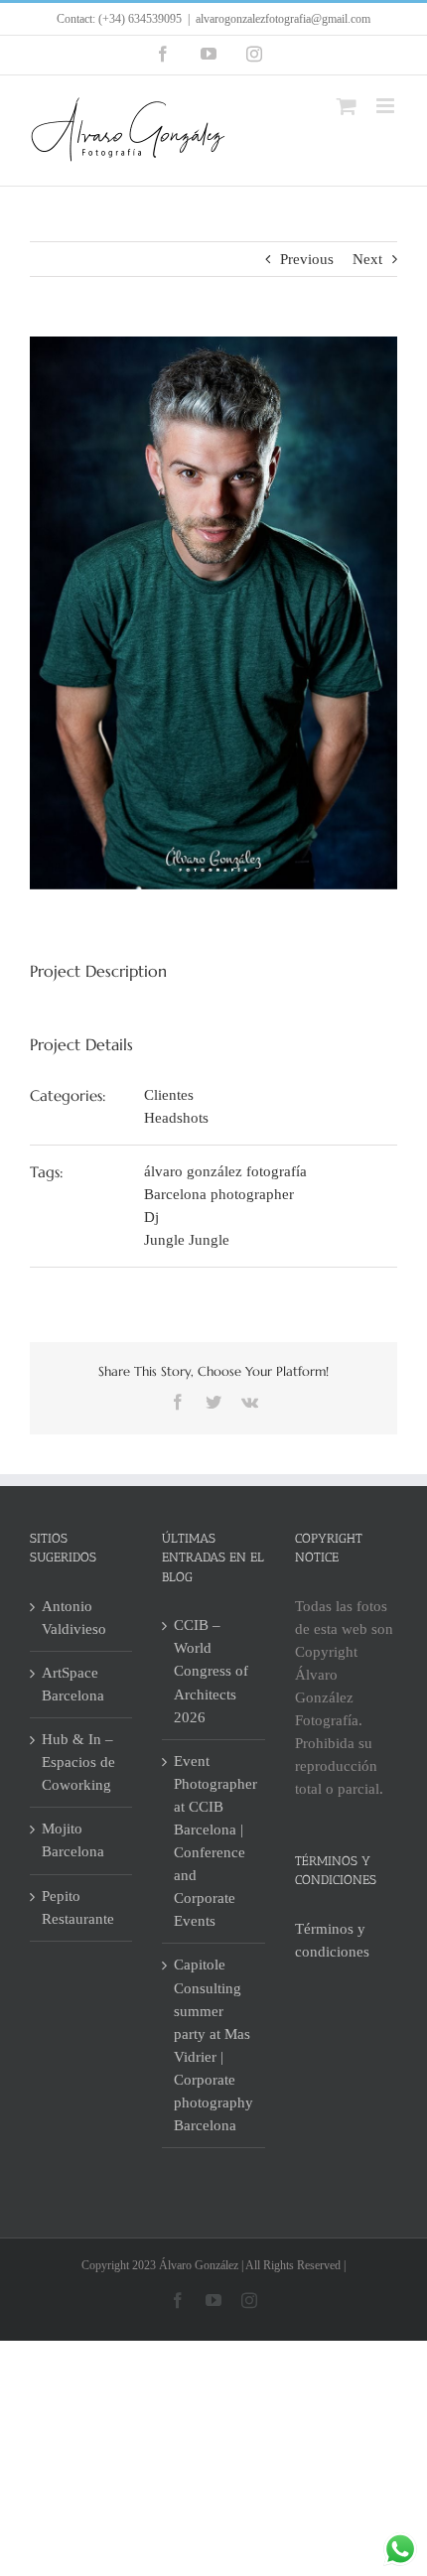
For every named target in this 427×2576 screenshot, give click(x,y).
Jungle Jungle (187, 1240)
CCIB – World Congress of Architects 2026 (211, 1671)
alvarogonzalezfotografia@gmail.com (283, 19)
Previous (307, 259)
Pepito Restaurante (78, 1907)
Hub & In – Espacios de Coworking (78, 1762)
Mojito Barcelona (73, 1840)
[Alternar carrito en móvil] (347, 106)
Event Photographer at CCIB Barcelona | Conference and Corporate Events (214, 1841)
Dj (151, 1217)
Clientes (169, 1095)
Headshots (176, 1118)
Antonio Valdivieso (74, 1618)
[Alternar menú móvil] (387, 106)
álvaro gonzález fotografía (225, 1171)
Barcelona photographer (219, 1194)
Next (367, 259)
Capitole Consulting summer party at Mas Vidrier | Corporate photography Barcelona (213, 2045)
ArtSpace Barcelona (73, 1684)
